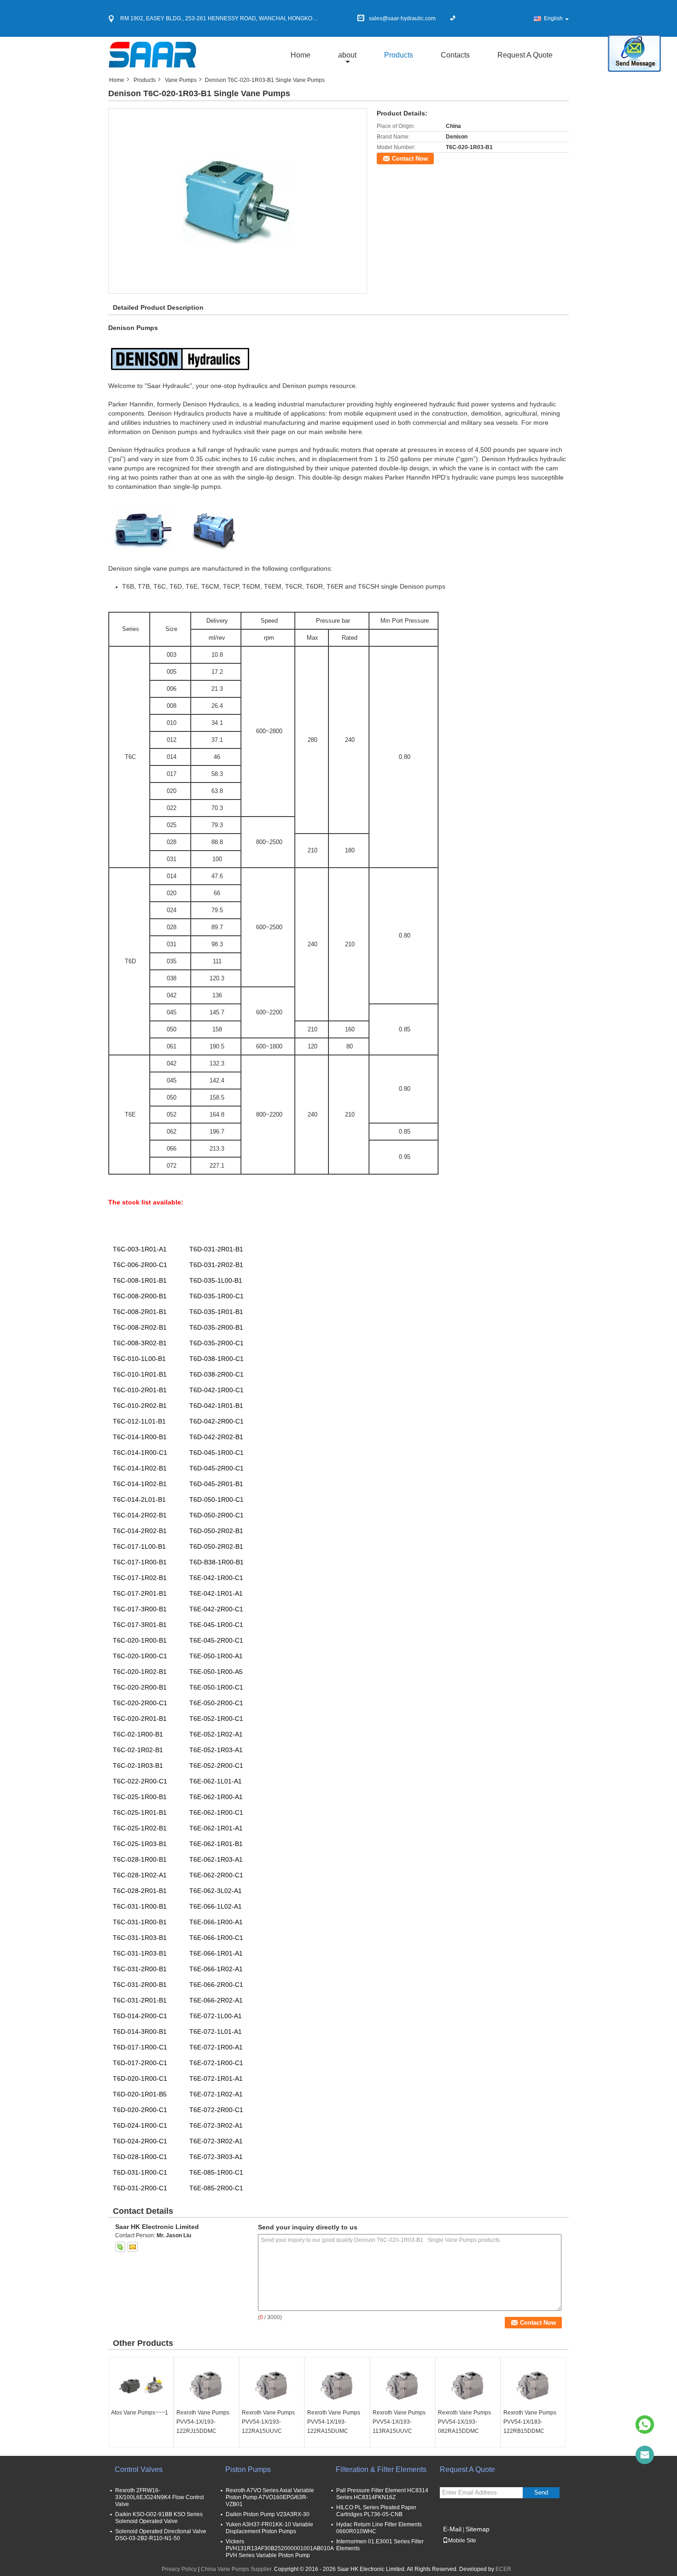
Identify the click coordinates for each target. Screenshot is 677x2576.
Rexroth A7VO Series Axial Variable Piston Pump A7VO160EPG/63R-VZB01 (270, 2497)
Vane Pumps (181, 80)
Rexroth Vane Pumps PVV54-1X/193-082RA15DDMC (464, 2422)
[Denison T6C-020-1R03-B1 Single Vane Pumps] (238, 201)
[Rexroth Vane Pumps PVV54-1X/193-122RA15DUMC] (337, 2385)
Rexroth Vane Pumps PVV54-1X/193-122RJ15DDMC (203, 2422)
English (553, 18)
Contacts (455, 55)
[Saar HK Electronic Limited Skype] (120, 2247)
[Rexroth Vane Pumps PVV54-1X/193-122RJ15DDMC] (206, 2385)
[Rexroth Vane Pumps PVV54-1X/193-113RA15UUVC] (403, 2385)
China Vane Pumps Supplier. (237, 2569)
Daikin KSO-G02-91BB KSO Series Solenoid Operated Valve (159, 2518)
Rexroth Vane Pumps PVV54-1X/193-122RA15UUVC (268, 2422)
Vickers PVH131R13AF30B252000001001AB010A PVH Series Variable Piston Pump (280, 2548)
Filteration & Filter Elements (381, 2469)
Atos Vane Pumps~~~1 (140, 2413)
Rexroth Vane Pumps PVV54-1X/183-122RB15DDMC (530, 2422)
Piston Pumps (248, 2469)
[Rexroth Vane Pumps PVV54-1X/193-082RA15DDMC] (468, 2385)
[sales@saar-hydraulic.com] (645, 2455)
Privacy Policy (179, 2569)
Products (399, 55)
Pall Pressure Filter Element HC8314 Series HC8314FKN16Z (382, 2494)
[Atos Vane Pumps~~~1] (141, 2385)
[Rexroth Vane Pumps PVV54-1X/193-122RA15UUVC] (272, 2385)
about (347, 55)
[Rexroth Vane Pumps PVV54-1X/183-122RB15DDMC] (533, 2385)
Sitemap (478, 2529)
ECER (503, 2569)
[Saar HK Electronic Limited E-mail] (133, 2247)
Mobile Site (462, 2541)
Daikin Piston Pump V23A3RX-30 (268, 2514)
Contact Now (410, 159)
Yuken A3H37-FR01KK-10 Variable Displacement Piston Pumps (269, 2528)
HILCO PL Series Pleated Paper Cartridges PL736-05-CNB (376, 2511)
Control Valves (139, 2469)
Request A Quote (525, 55)
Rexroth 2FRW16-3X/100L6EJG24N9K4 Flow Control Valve (160, 2497)
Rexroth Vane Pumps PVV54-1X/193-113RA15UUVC (399, 2422)
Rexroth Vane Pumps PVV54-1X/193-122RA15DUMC (334, 2422)
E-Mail (452, 2529)
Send (541, 2492)
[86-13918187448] (645, 2425)
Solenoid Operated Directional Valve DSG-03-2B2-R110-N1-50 (161, 2535)
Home (301, 55)
